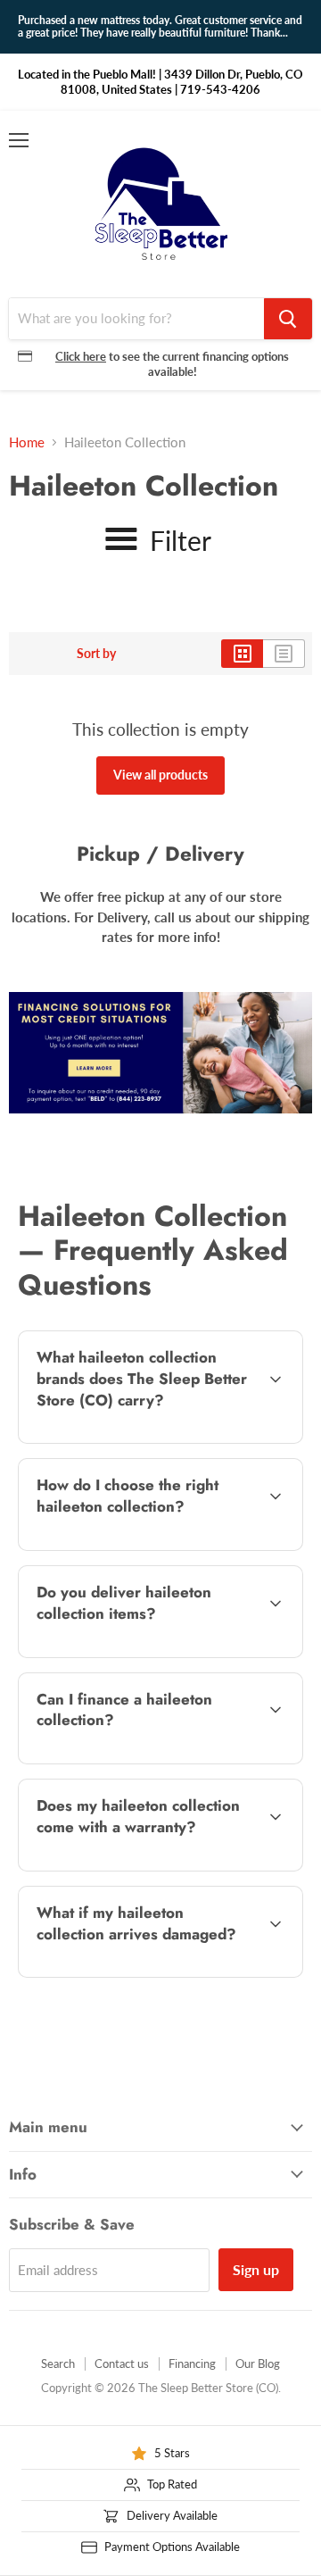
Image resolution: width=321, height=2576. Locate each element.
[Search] (288, 319)
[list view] (284, 654)
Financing (192, 2363)
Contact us (122, 2363)
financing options (160, 1760)
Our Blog (258, 2363)
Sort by (96, 654)
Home (27, 442)
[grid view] (242, 654)
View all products (160, 775)
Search (58, 2363)
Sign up (256, 2269)
